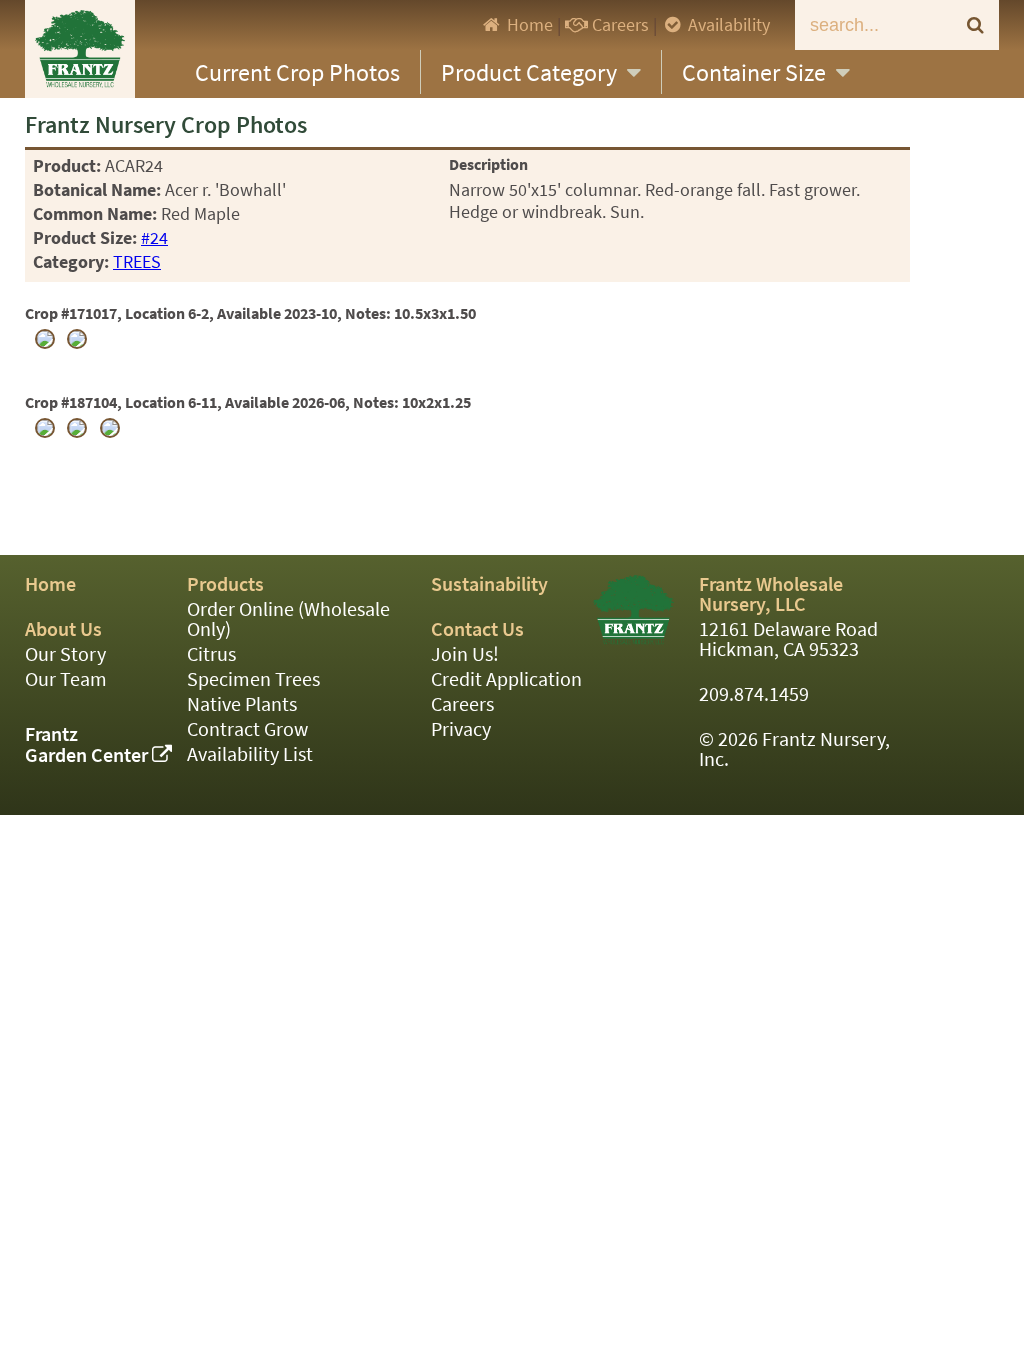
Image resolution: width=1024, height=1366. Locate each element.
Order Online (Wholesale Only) (288, 619)
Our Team (66, 679)
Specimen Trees (253, 679)
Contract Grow (247, 729)
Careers (618, 25)
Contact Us (477, 629)
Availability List (250, 754)
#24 (154, 238)
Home (528, 25)
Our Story (65, 654)
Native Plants (242, 704)
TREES (137, 262)
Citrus (211, 654)
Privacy (461, 729)
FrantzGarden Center (88, 745)
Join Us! (465, 654)
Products (225, 584)
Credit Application (506, 679)
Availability (727, 25)
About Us (63, 629)
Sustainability (489, 584)
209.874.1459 (754, 694)
